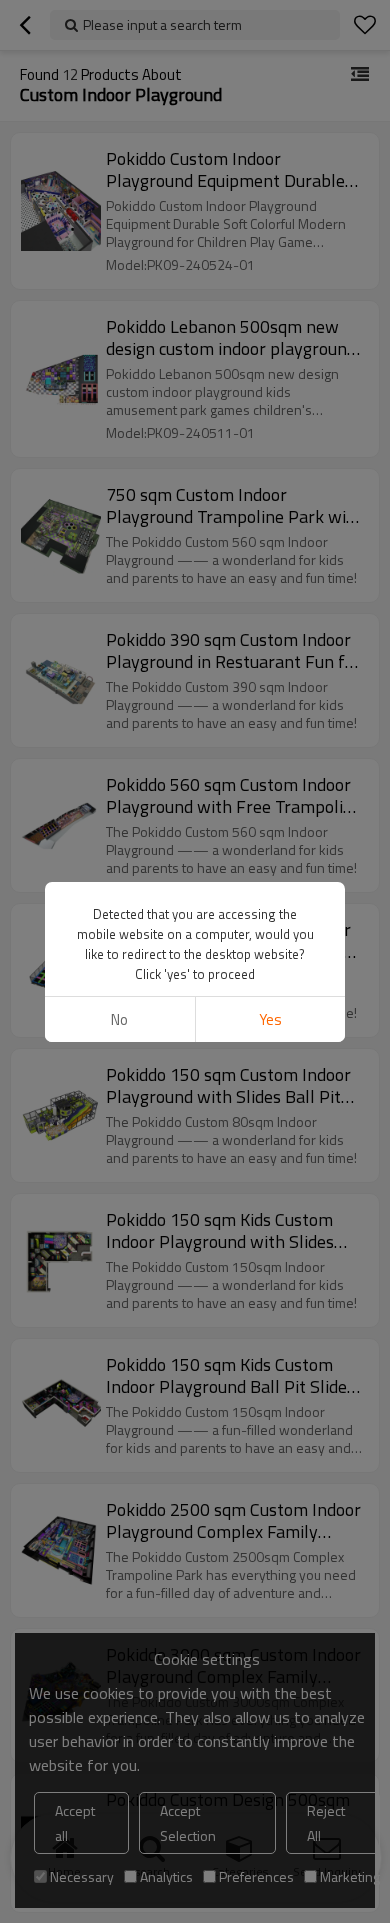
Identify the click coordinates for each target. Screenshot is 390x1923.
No (119, 1019)
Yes (270, 1019)
